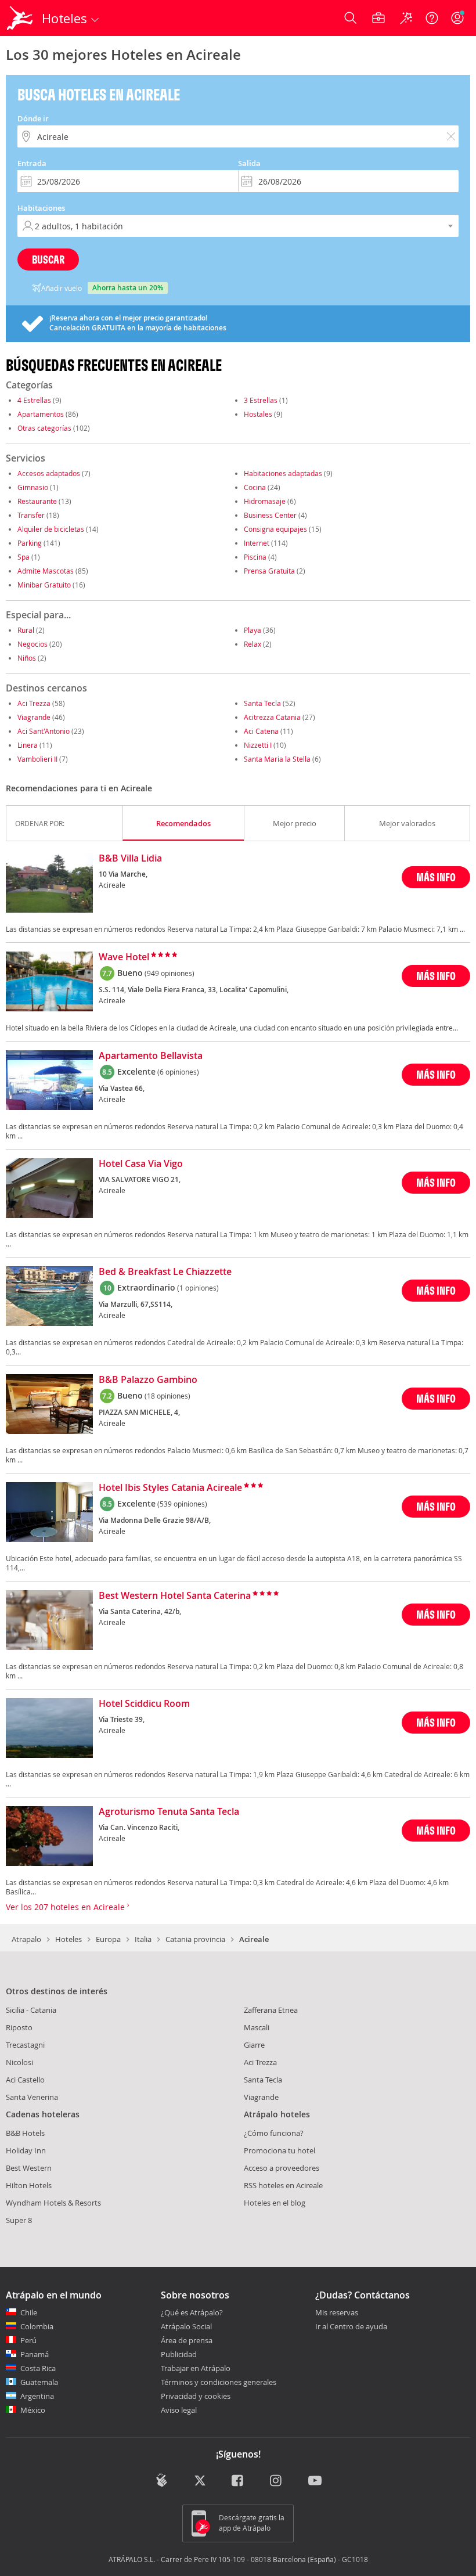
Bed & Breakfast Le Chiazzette (165, 1272)
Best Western (29, 2168)
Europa (108, 1939)
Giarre (254, 2045)
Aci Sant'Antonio (44, 731)
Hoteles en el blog (275, 2203)
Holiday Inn (26, 2150)
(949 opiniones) (170, 973)
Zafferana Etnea (271, 2010)
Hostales (258, 414)
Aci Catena (261, 731)
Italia (143, 1939)
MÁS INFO (436, 877)
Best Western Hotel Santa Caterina (175, 1596)
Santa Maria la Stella (277, 759)
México (33, 2410)
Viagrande (34, 717)
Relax (253, 644)
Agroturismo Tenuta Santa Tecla (169, 1812)
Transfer (31, 515)
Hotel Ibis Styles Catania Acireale (170, 1488)
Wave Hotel (124, 957)
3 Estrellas (261, 400)
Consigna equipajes (275, 529)
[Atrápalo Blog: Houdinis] (162, 2480)
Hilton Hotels (29, 2185)
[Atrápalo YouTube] (315, 2481)
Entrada (32, 163)
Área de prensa (187, 2340)
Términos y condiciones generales (219, 2382)
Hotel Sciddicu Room (144, 1704)
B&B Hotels (25, 2133)
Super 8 (19, 2220)
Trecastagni (25, 2045)
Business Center (270, 515)
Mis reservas (337, 2313)
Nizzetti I (258, 745)
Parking (30, 543)
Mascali (257, 2027)
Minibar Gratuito (44, 585)
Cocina (255, 487)
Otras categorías (44, 428)
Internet (257, 543)
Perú (28, 2340)
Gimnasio (33, 487)
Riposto (19, 2027)
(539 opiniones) (182, 1504)
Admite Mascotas (46, 571)
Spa (24, 557)
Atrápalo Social (186, 2326)
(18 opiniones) (167, 1396)
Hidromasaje (265, 501)
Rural (26, 630)
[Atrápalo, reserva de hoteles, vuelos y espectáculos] (21, 18)
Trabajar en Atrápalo (196, 2368)
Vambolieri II (37, 759)
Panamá (35, 2354)
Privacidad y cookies (196, 2396)
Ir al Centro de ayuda (351, 2327)
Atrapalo (26, 1939)
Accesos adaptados (49, 473)
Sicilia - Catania (31, 2010)
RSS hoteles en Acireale (283, 2185)
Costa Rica (38, 2368)
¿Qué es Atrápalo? (192, 2312)
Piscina (255, 557)
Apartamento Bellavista (151, 1056)
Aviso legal (179, 2410)
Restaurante (37, 501)
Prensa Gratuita (269, 571)
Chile (29, 2312)
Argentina (37, 2396)
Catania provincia (195, 1939)
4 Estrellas (34, 400)
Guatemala (39, 2382)
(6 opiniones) (178, 1072)
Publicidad (179, 2354)
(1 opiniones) (198, 1288)
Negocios (33, 644)
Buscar (48, 259)
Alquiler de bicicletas (51, 529)
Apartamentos (41, 414)
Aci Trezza (34, 703)
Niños (27, 658)
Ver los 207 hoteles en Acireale (66, 1907)
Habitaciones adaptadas (283, 473)
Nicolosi (19, 2062)
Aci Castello (25, 2080)
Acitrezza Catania (272, 717)
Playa (253, 630)
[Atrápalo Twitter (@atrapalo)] (200, 2481)
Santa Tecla (262, 703)
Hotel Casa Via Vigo (141, 1164)
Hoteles (68, 1939)
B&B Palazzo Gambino (148, 1380)
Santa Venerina (32, 2097)
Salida (249, 163)
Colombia (37, 2326)
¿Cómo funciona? (274, 2133)
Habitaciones (41, 208)
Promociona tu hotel (280, 2150)
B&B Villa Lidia (130, 859)
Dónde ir (33, 118)
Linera (28, 745)
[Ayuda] (432, 18)
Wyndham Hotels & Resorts (53, 2203)
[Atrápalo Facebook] (238, 2481)
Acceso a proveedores (282, 2168)
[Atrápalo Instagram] (277, 2481)
